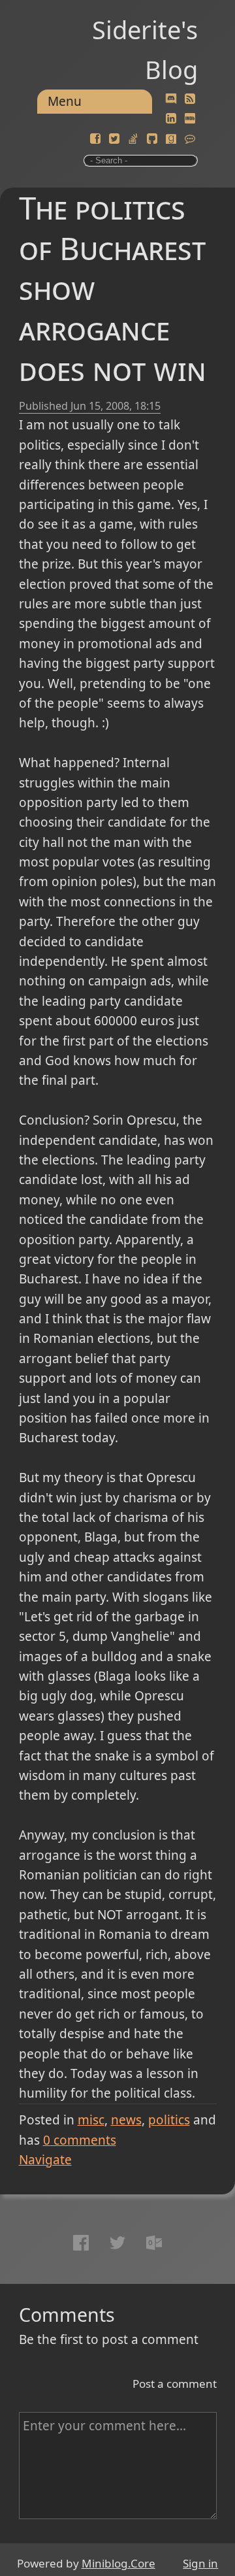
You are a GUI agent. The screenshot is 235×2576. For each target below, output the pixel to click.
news (126, 2120)
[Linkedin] (171, 119)
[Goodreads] (171, 139)
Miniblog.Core (118, 2563)
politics (169, 2120)
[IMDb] (190, 119)
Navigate (45, 2160)
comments (80, 2140)
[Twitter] (114, 139)
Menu (65, 101)
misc (91, 2120)
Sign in (200, 2563)
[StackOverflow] (133, 139)
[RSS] (190, 99)
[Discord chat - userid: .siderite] (171, 99)
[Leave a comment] (190, 139)
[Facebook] (95, 139)
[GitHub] (152, 139)
